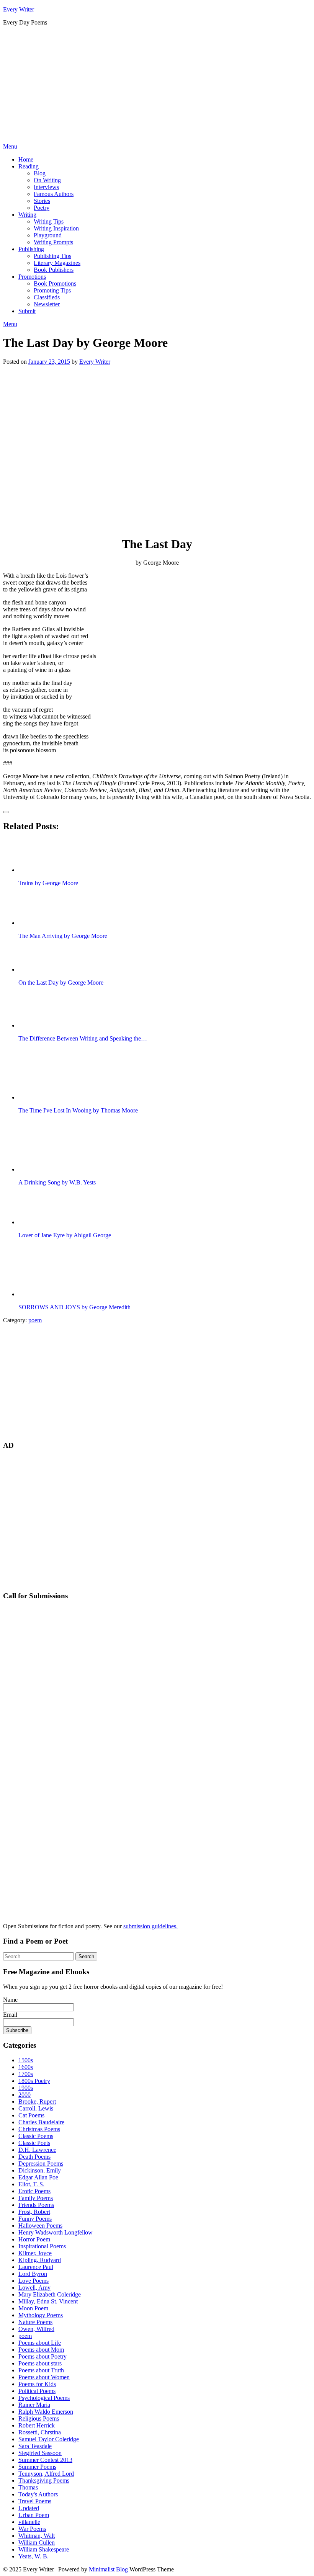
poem (35, 1320)
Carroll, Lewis (36, 2108)
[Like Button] (6, 812)
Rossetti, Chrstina (40, 2432)
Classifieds (47, 297)
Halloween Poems (40, 2226)
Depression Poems (41, 2164)
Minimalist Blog (108, 2569)
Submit (27, 311)
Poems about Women (44, 2377)
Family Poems (36, 2198)
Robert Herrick (37, 2425)
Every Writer (19, 9)
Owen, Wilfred (36, 2329)
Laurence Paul (36, 2267)
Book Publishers (54, 270)
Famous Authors (54, 194)
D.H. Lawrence (37, 2150)
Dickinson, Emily (40, 2170)
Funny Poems (35, 2219)
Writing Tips (49, 221)
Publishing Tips (52, 256)
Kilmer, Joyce (35, 2253)
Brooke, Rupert (37, 2101)
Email (10, 2015)
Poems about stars (40, 2363)
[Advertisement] (157, 86)
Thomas (28, 2487)
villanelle (29, 2522)
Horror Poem (34, 2239)
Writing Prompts (53, 242)
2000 (25, 2095)
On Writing (47, 180)
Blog (40, 173)
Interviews (46, 187)
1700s (26, 2074)
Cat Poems (31, 2115)
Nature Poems (35, 2322)
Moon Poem (33, 2308)
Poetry (42, 208)
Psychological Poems (44, 2398)
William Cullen (37, 2543)
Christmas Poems (39, 2129)
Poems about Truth (41, 2370)
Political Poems (37, 2391)
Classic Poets (34, 2143)
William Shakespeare (44, 2549)
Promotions (32, 277)
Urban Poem (34, 2515)
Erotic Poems (34, 2191)
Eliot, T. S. (31, 2184)
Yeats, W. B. (34, 2556)
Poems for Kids (37, 2384)
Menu (10, 146)
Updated (29, 2508)
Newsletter (47, 304)
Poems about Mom (41, 2350)
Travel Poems (35, 2501)
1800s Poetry (34, 2081)
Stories (42, 201)
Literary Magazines (57, 263)
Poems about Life (40, 2343)
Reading (29, 166)
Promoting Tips (52, 290)
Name (10, 2000)
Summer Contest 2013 (45, 2460)
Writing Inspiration (56, 228)
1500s (26, 2060)
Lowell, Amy (34, 2288)
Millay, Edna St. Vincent (48, 2301)
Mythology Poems (41, 2315)
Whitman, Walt (37, 2536)
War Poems (32, 2529)
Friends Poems (36, 2205)
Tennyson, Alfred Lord (46, 2474)
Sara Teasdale (35, 2446)
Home (26, 159)
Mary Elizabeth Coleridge (50, 2294)
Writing (27, 215)
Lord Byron (33, 2274)
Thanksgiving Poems (44, 2480)
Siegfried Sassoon (40, 2453)
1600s (26, 2067)
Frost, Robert (34, 2212)
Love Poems (34, 2281)
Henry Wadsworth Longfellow (56, 2232)
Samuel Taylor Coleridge (49, 2439)
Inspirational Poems (42, 2246)
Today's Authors (38, 2494)
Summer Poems (37, 2467)
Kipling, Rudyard (40, 2260)
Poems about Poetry (43, 2356)
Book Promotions (55, 283)
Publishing (31, 249)
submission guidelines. (150, 1926)
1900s (26, 2088)
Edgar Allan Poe (38, 2177)
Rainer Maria (34, 2405)
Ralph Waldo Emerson (46, 2412)
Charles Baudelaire (41, 2122)
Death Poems (34, 2157)
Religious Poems (39, 2418)
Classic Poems (36, 2136)
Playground (48, 235)
